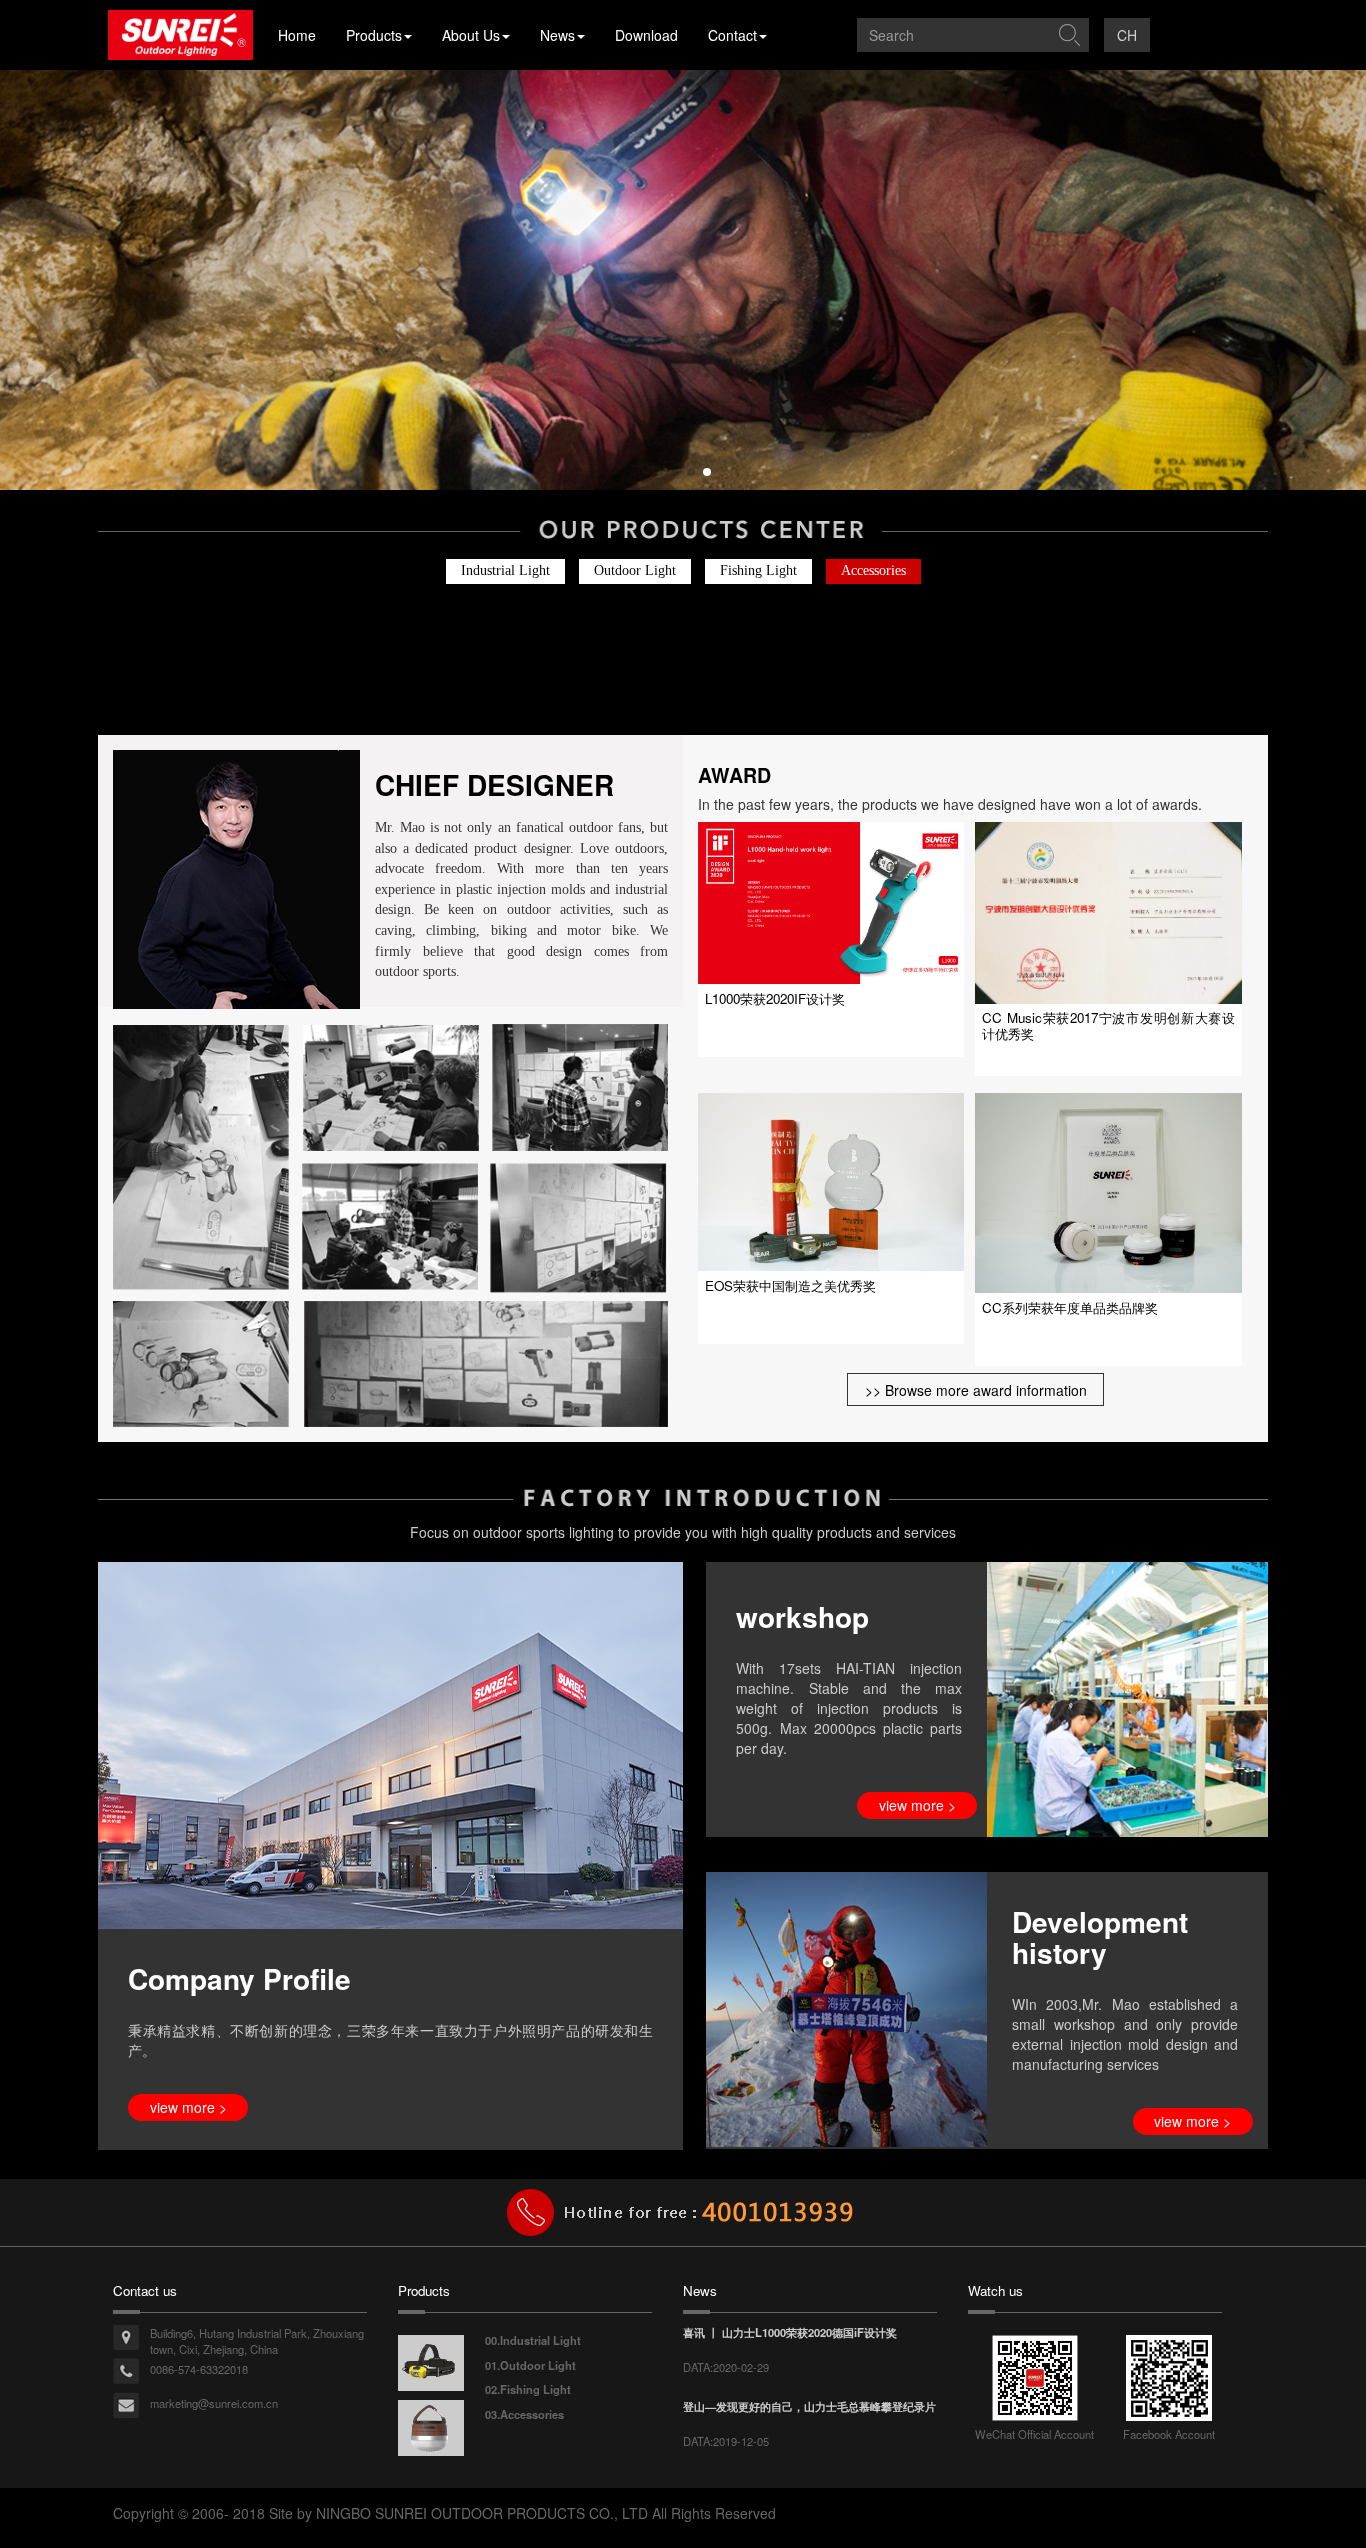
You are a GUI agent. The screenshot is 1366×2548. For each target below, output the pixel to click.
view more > (188, 2107)
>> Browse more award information (976, 1390)
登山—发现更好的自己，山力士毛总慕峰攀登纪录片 (809, 2406)
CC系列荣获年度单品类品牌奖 (1070, 1307)
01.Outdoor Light (530, 2365)
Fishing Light (758, 570)
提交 (1069, 35)
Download (646, 35)
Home (297, 35)
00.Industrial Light (533, 2340)
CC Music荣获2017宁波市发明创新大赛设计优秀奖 (1108, 1025)
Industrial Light (505, 570)
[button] (659, 472)
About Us (471, 35)
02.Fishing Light (528, 2389)
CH (1127, 35)
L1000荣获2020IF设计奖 (775, 998)
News (557, 35)
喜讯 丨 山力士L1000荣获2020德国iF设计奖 (790, 2332)
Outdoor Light (635, 570)
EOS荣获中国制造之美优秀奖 (790, 1285)
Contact (732, 35)
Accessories (873, 570)
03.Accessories (524, 2414)
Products (374, 35)
